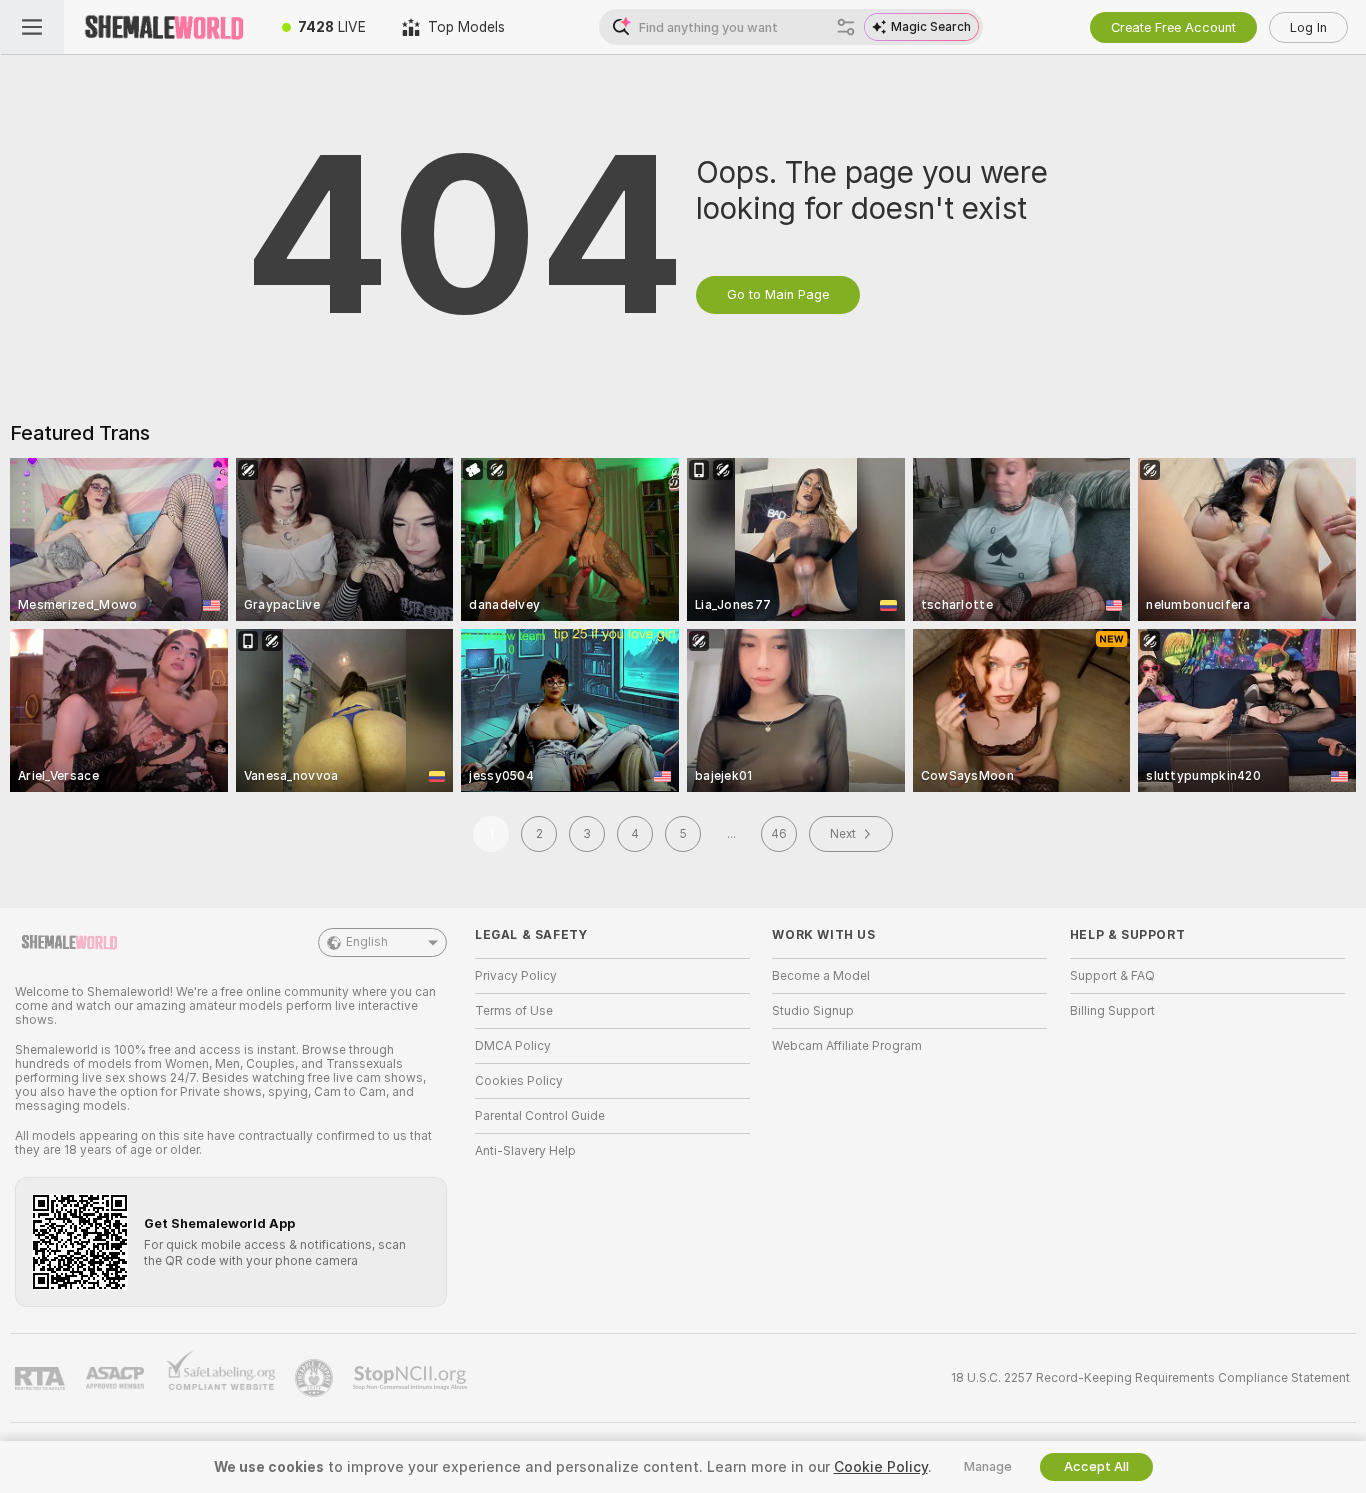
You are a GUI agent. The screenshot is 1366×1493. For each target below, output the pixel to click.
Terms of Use (514, 1011)
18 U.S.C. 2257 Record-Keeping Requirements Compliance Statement (1150, 1378)
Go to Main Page (778, 294)
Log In (1308, 27)
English (367, 942)
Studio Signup (813, 1011)
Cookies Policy (519, 1081)
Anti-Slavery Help (525, 1151)
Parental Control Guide (540, 1116)
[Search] (846, 27)
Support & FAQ (1112, 976)
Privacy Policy (516, 976)
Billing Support (1112, 1011)
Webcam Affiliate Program (847, 1046)
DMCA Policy (513, 1046)
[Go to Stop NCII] (412, 1378)
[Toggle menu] (32, 27)
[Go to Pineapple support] (316, 1378)
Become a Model (821, 976)
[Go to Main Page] (164, 27)
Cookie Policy (881, 1467)
